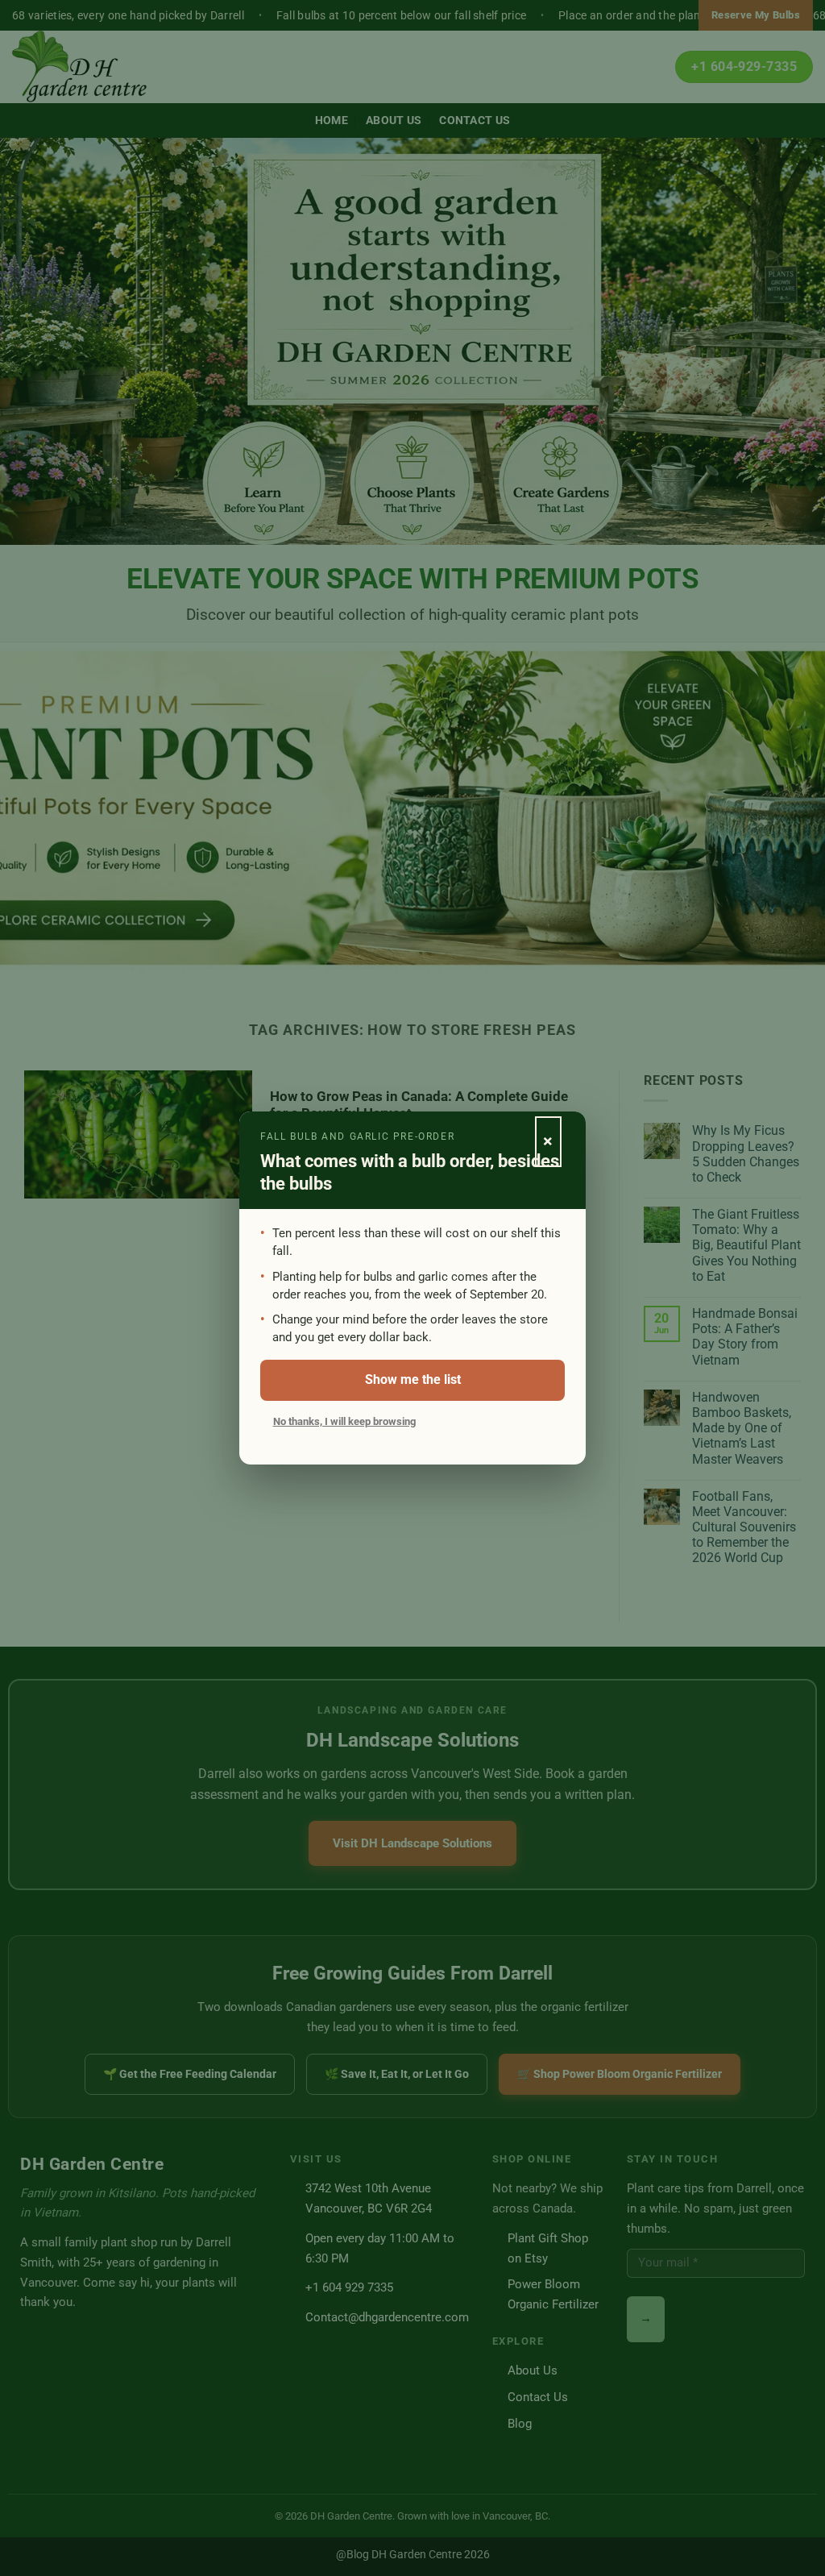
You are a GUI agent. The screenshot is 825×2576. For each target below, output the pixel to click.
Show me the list (413, 1380)
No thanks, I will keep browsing (344, 1421)
